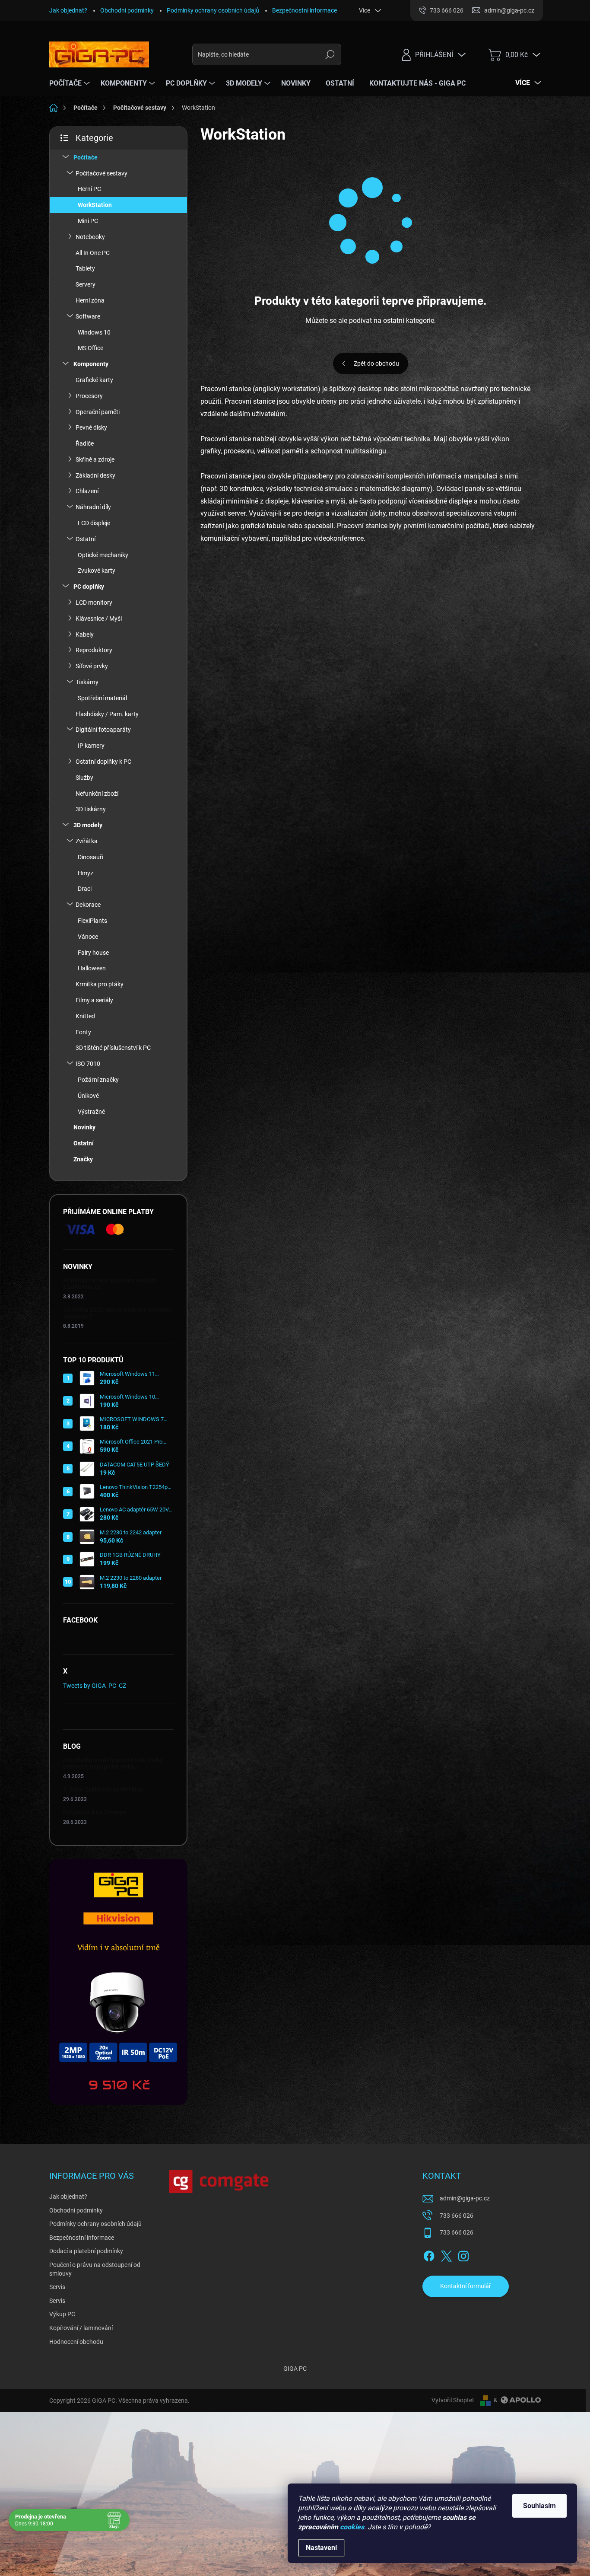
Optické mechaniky (103, 555)
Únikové (88, 1096)
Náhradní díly (93, 507)
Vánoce (88, 937)
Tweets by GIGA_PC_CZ (95, 1686)
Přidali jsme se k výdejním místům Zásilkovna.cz (110, 1283)
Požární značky (98, 1080)
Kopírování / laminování (81, 2328)
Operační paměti (98, 412)
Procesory (89, 396)
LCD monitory (94, 603)
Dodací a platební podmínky (86, 2251)
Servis (57, 2287)
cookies (352, 2527)
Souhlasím (539, 2506)
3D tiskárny (91, 809)
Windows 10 (94, 332)
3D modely (88, 825)
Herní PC (89, 189)
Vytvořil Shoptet (453, 2400)
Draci (85, 889)
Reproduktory (94, 650)
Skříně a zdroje (95, 459)
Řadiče (85, 443)
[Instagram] (463, 2254)
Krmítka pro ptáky (100, 984)
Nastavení (321, 2548)
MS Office (90, 348)
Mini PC (88, 221)
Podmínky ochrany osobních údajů (213, 10)
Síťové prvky (92, 666)
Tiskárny (87, 682)
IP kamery (91, 746)
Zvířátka (87, 841)
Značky (83, 1159)
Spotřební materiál (102, 698)
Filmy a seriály (94, 1000)
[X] (446, 2254)
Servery (86, 284)
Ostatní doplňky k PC (103, 762)
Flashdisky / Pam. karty (107, 714)
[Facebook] (429, 2254)
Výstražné (91, 1112)
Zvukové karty (97, 571)
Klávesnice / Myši (99, 618)
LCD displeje (94, 523)
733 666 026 (457, 2216)
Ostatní (86, 539)
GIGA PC (295, 2369)
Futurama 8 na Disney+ (95, 1812)
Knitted (85, 1016)
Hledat (330, 54)
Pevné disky (91, 427)
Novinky (84, 1127)
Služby (84, 778)
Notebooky (90, 237)
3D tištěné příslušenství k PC (113, 1048)
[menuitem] (71, 83)
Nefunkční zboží (97, 794)
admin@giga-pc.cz (465, 2198)
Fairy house (93, 953)
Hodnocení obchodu (76, 2342)
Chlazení (87, 491)
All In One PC (93, 253)
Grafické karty (94, 380)
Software (88, 316)
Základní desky (95, 475)
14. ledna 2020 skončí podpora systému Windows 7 (117, 1313)
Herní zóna (90, 300)
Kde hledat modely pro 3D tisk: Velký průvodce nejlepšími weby (113, 1763)
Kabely (85, 634)
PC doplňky (89, 587)
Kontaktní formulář (466, 2286)
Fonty (83, 1032)
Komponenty (91, 364)
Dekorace (88, 905)
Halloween (92, 968)
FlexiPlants (92, 921)
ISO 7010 (88, 1064)
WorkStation (95, 205)
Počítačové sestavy (102, 173)
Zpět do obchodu (376, 363)
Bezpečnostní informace (305, 10)
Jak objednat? (68, 10)
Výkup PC (62, 2314)
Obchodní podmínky (127, 10)
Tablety (85, 268)
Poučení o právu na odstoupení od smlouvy (95, 2269)
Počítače (86, 157)
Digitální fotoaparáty (103, 730)
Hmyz (86, 873)
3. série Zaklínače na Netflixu (103, 1789)
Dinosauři (90, 857)
